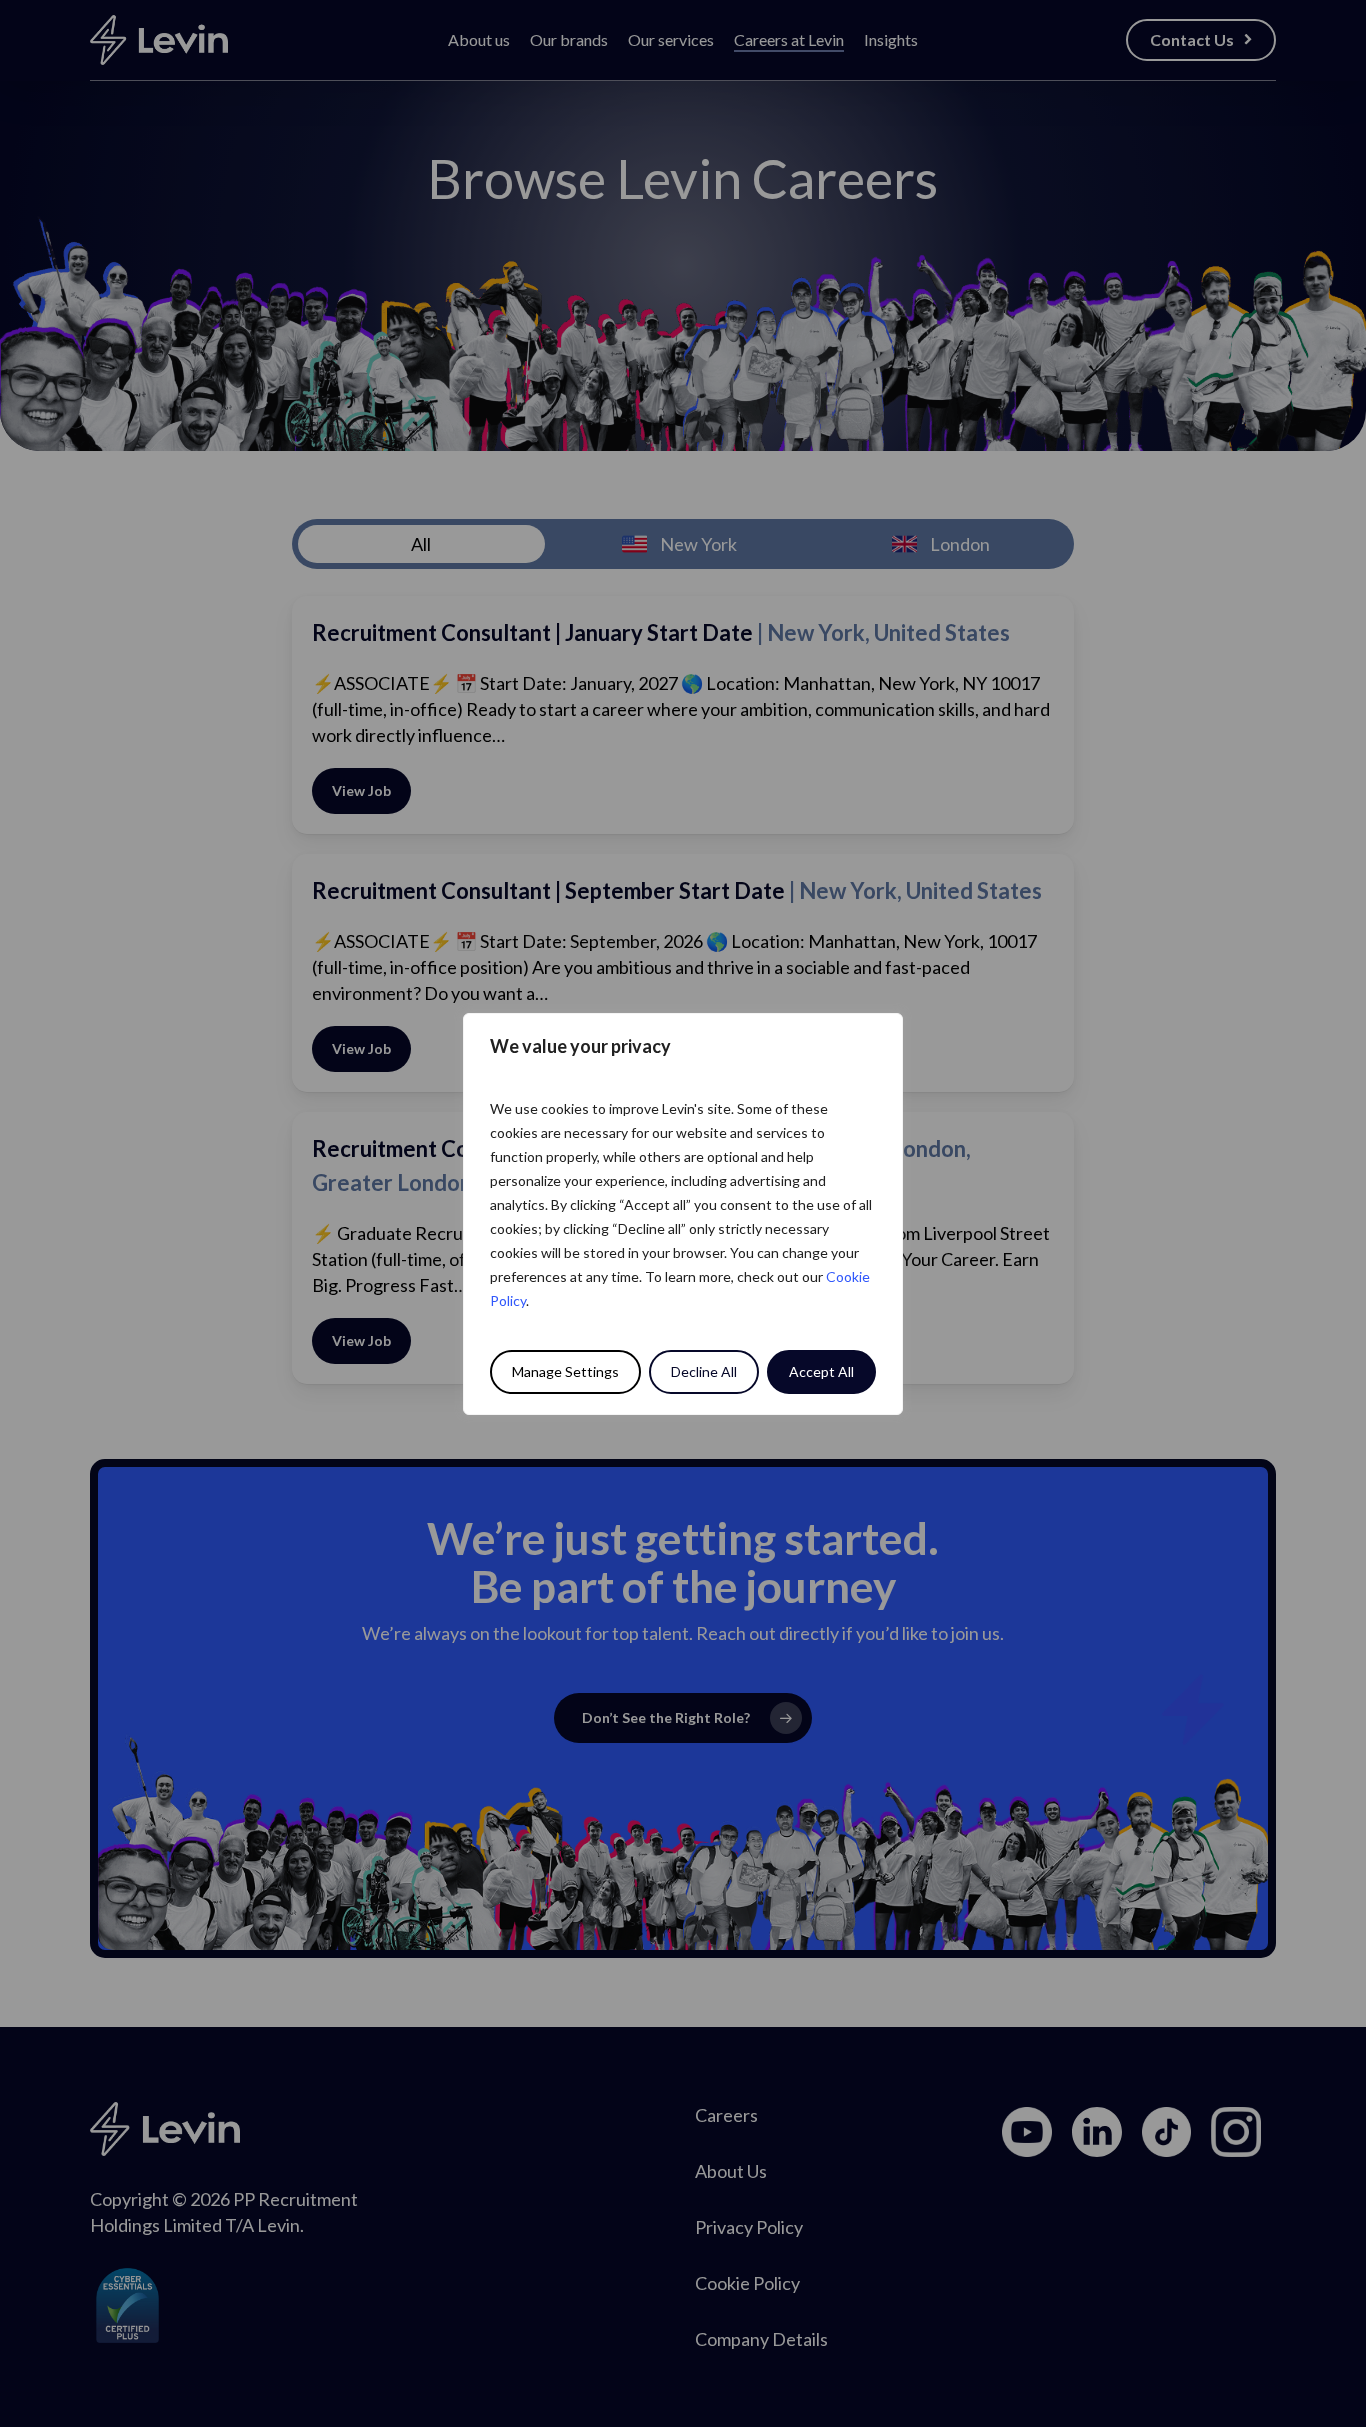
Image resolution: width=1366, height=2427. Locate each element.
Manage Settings (565, 1371)
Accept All (821, 1371)
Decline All (704, 1371)
